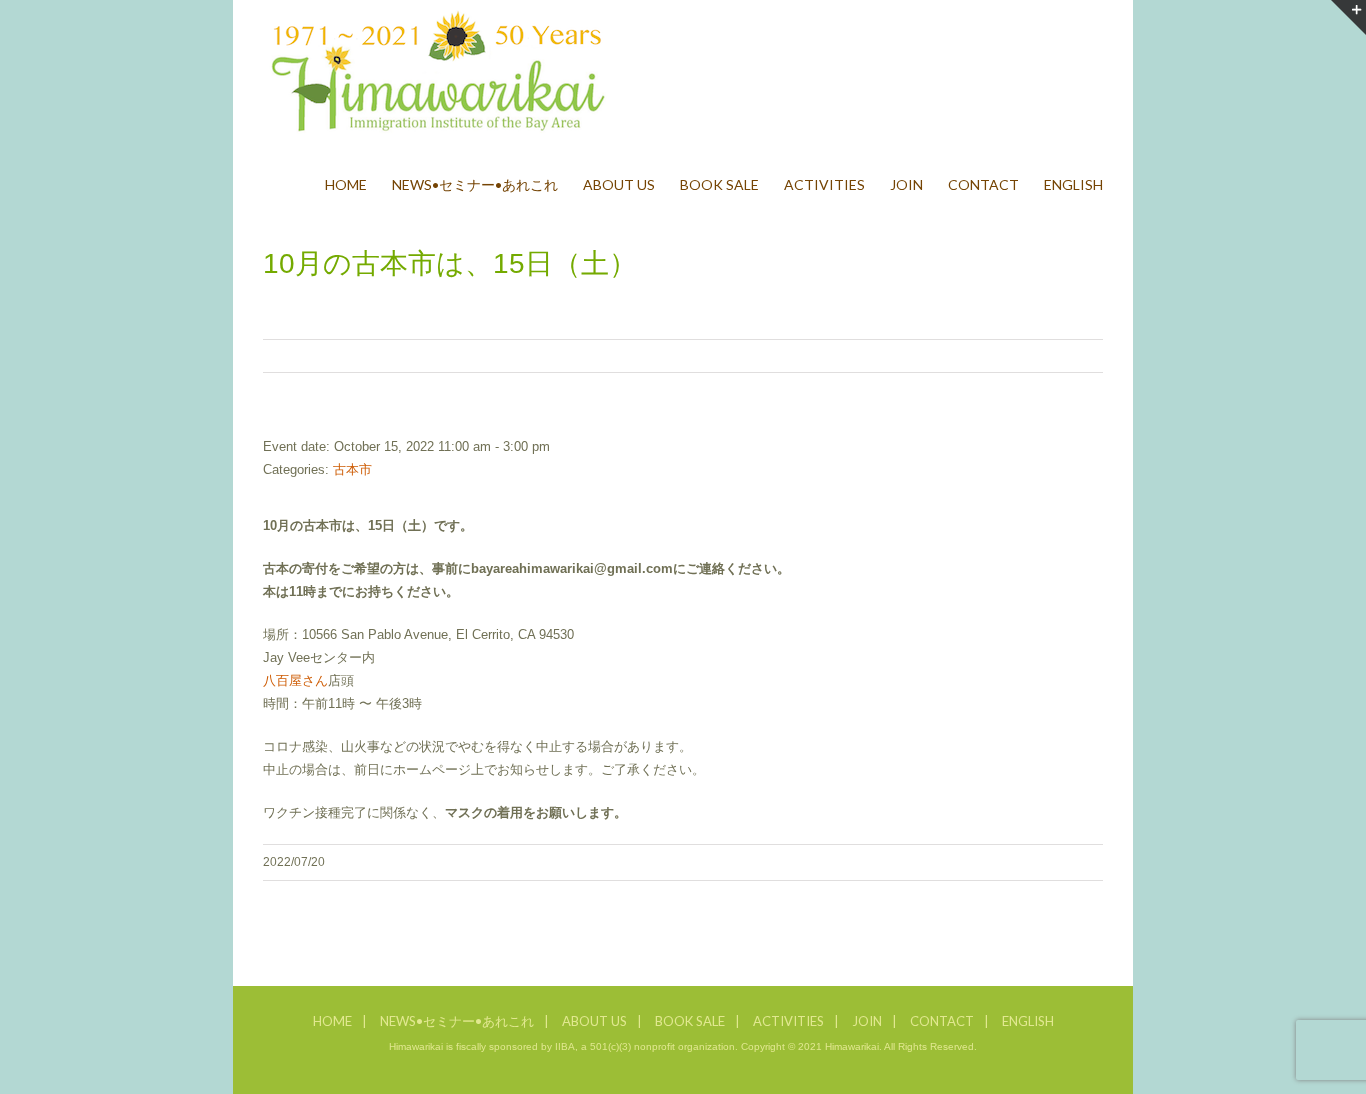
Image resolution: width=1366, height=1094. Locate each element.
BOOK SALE (690, 1021)
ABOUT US (594, 1021)
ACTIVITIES (788, 1021)
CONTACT (942, 1021)
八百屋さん (295, 680)
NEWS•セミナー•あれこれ (457, 1021)
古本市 (352, 469)
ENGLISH (1028, 1021)
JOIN (867, 1021)
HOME (332, 1021)
